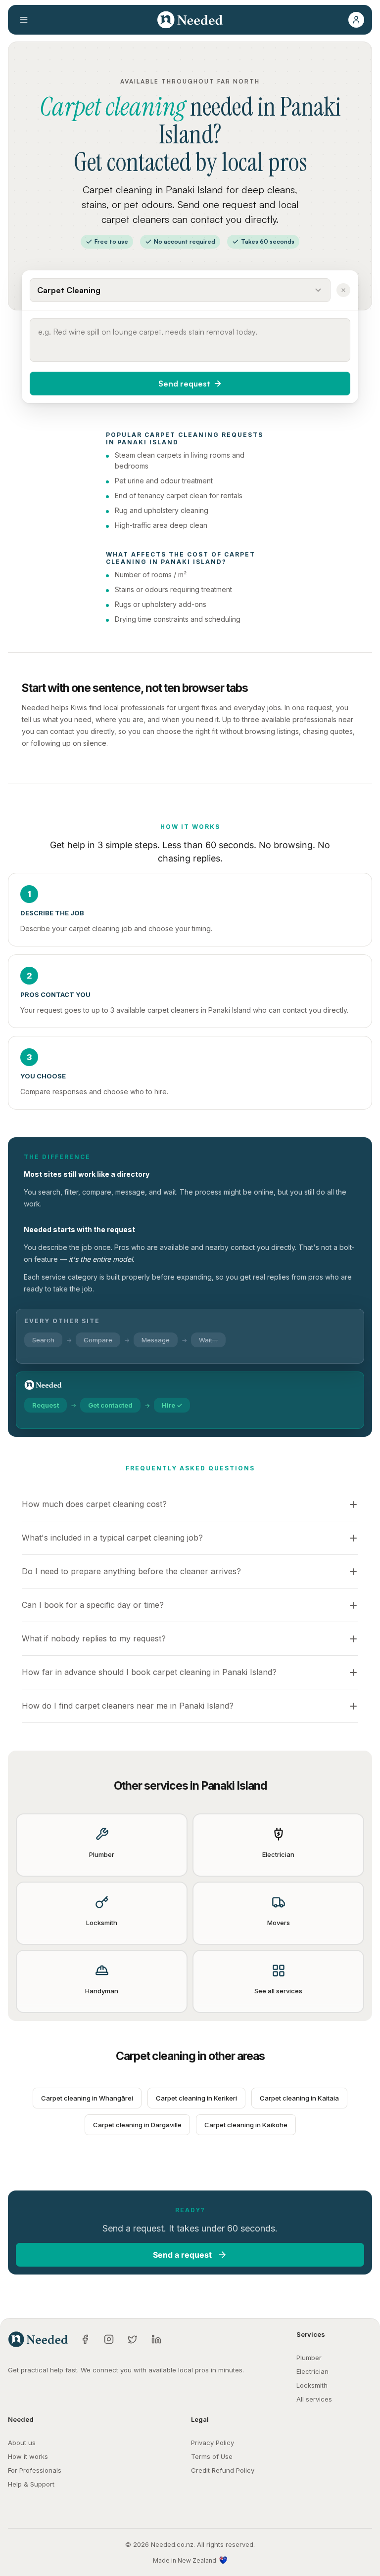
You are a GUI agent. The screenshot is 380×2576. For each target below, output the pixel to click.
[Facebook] (85, 2339)
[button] (356, 20)
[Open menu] (24, 20)
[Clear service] (343, 290)
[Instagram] (109, 2339)
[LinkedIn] (156, 2339)
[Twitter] (133, 2339)
